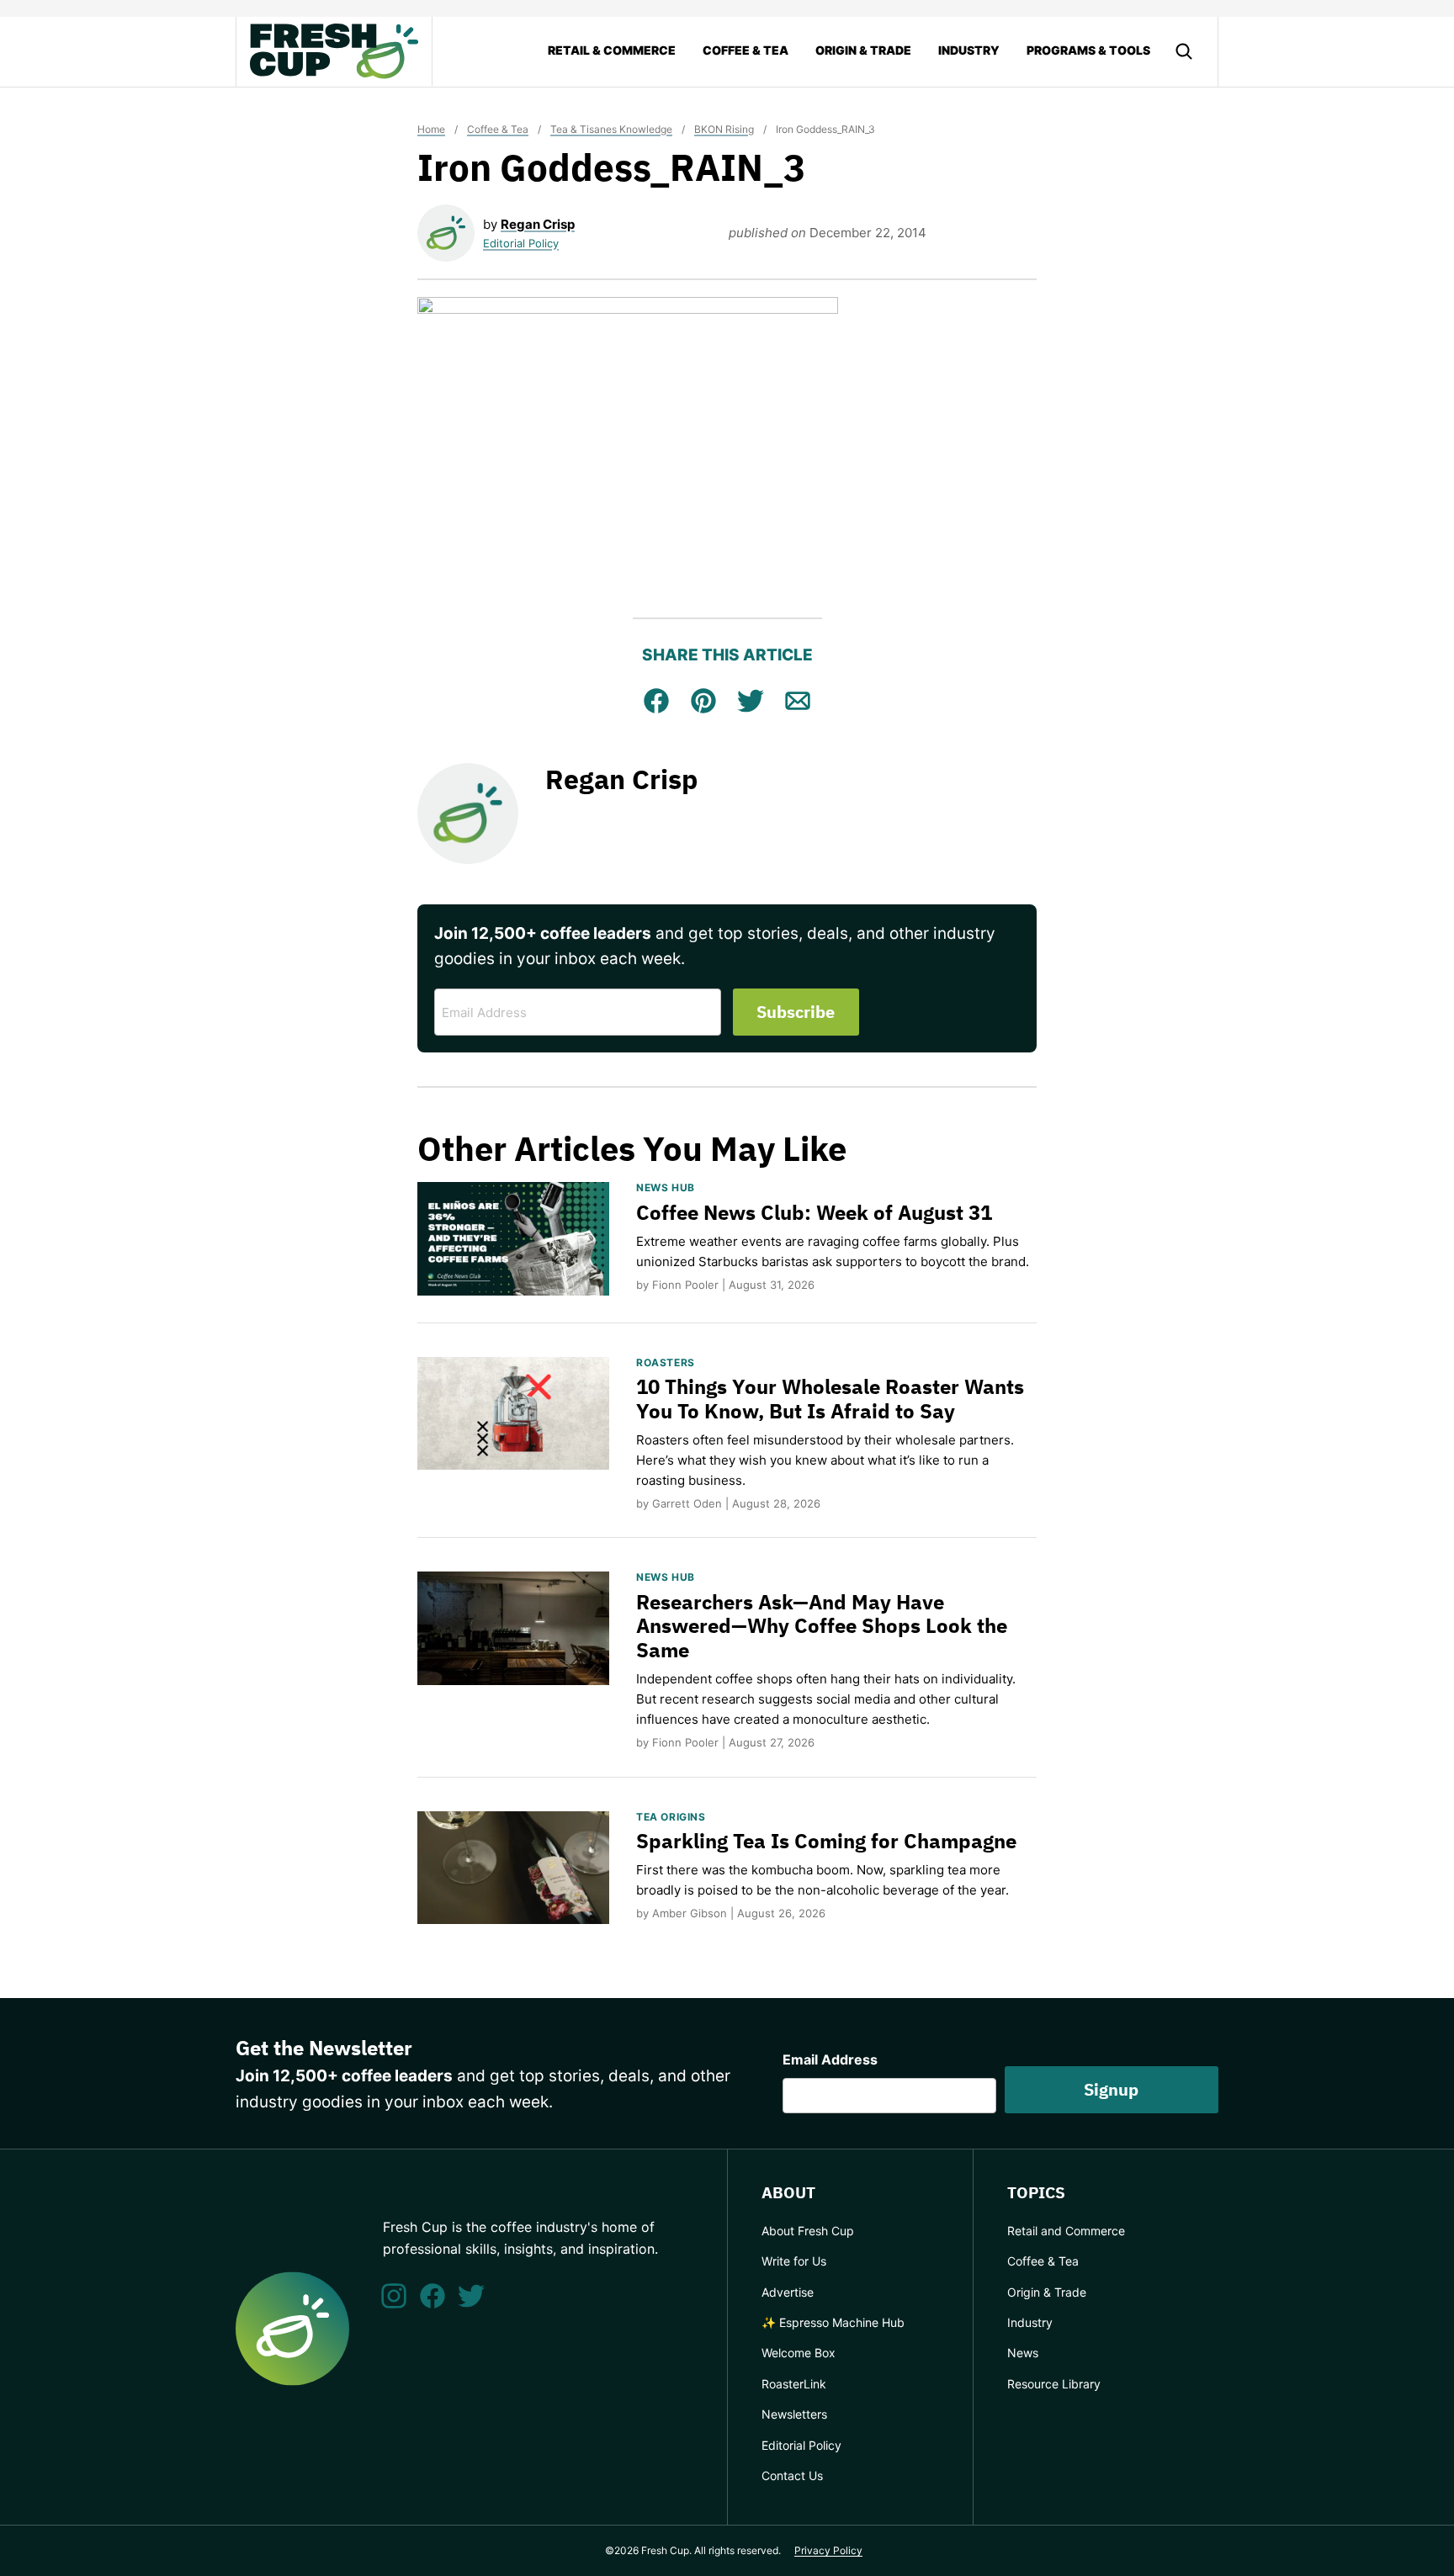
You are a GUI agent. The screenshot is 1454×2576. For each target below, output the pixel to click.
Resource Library (1054, 2384)
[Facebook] (432, 2296)
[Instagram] (394, 2296)
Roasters (666, 1362)
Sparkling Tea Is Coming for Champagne (826, 1841)
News (1023, 2353)
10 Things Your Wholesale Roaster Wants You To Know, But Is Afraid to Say (830, 1399)
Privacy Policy (828, 2550)
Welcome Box (799, 2353)
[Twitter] (471, 2296)
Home (431, 129)
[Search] (1184, 51)
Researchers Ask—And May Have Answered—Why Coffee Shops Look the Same (822, 1626)
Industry (969, 50)
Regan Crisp (538, 224)
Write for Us (794, 2261)
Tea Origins (671, 1817)
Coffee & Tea (746, 50)
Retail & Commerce (612, 50)
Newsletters (794, 2414)
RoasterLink (794, 2384)
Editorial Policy (521, 243)
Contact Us (792, 2475)
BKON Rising (724, 129)
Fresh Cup (334, 51)
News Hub (666, 1187)
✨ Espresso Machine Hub (833, 2322)
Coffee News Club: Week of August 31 (814, 1212)
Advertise (788, 2292)
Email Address (830, 2059)
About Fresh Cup (808, 2231)
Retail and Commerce (1066, 2231)
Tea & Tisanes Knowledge (611, 129)
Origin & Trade (863, 50)
